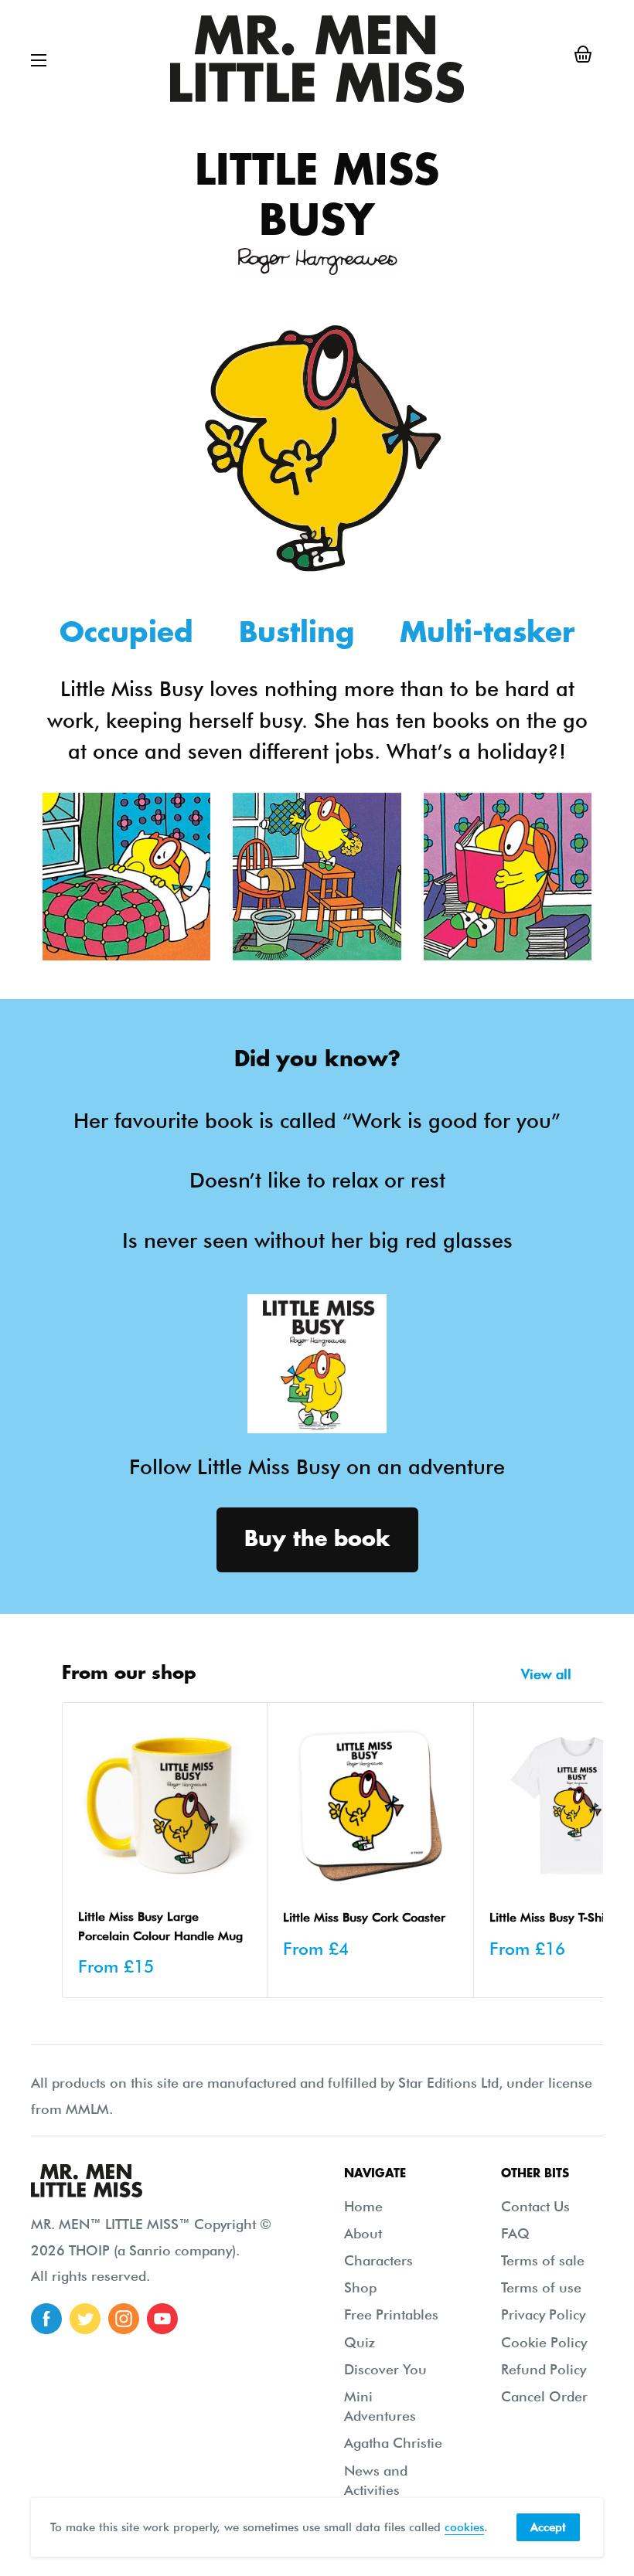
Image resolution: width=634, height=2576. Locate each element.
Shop (360, 2287)
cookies (464, 2527)
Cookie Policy (544, 2342)
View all (548, 1674)
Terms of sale (543, 2260)
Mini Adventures (380, 2406)
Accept (548, 2527)
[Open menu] (39, 60)
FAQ (515, 2233)
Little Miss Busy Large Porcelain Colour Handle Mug (160, 1926)
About (363, 2233)
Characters (378, 2260)
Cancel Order (544, 2396)
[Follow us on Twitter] (85, 2319)
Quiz (360, 2342)
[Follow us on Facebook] (46, 2319)
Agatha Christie (393, 2443)
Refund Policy (544, 2369)
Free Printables (391, 2314)
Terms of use (541, 2287)
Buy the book (317, 1539)
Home (363, 2206)
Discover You (385, 2369)
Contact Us (535, 2206)
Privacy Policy (543, 2314)
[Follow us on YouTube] (162, 2319)
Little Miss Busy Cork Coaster (364, 1917)
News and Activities (376, 2480)
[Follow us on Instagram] (124, 2319)
